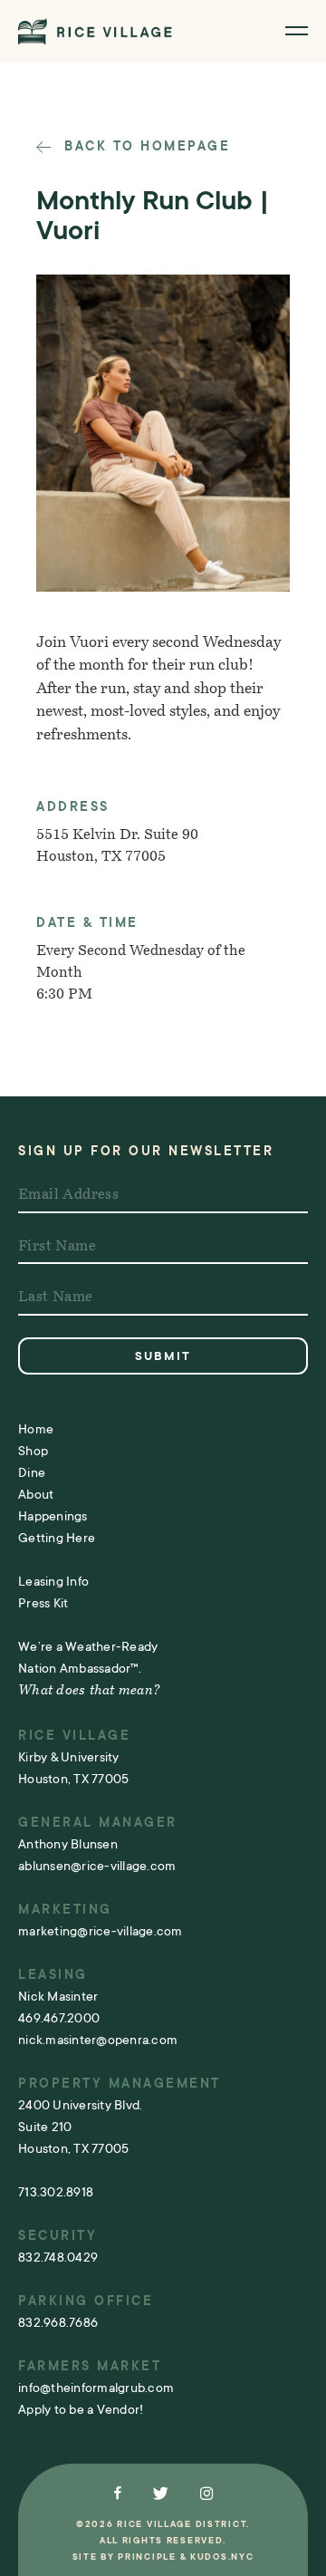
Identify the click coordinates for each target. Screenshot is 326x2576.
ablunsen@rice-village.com (97, 1866)
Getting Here (57, 1538)
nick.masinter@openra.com (98, 2040)
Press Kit (43, 1603)
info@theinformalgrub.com (96, 2388)
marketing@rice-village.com (101, 1931)
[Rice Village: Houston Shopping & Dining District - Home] (95, 31)
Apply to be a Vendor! (81, 2409)
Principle (147, 2557)
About (36, 1494)
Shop (33, 1451)
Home (36, 1429)
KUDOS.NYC (222, 2557)
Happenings (53, 1516)
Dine (32, 1472)
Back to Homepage (144, 146)
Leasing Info (53, 1581)
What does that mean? (89, 1691)
